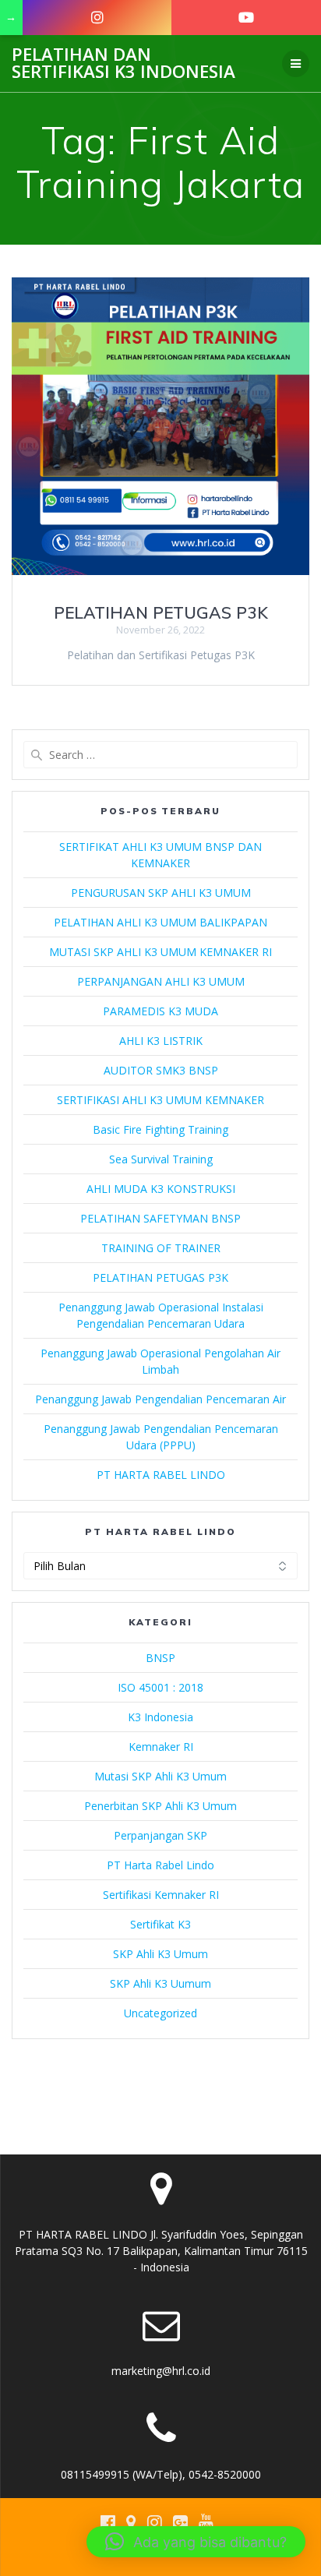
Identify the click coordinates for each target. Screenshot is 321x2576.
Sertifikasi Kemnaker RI (161, 1895)
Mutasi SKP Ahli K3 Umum (160, 1776)
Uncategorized (160, 2013)
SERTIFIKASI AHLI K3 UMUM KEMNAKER (160, 1100)
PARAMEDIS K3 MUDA (160, 1011)
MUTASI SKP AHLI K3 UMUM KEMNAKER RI (160, 952)
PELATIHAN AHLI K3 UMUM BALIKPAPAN (160, 922)
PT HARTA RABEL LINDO (161, 1475)
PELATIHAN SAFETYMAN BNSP (160, 1218)
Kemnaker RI (161, 1747)
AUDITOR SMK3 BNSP (161, 1070)
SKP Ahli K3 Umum (160, 1954)
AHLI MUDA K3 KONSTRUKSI (161, 1189)
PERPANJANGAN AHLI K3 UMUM (161, 981)
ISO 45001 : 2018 (160, 1687)
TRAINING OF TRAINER (161, 1248)
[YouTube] (246, 18)
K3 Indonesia (160, 1717)
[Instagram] (97, 18)
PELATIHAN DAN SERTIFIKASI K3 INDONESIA (123, 64)
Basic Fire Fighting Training (160, 1129)
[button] (196, 2542)
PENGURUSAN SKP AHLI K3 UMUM (161, 893)
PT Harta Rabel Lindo (160, 1865)
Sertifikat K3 (160, 1924)
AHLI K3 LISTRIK (161, 1041)
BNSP (160, 1658)
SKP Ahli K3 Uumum (160, 1983)
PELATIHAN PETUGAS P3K (161, 612)
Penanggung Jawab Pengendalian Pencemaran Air (160, 1399)
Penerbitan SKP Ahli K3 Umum (160, 1806)
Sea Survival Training (161, 1159)
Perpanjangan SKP (160, 1835)
